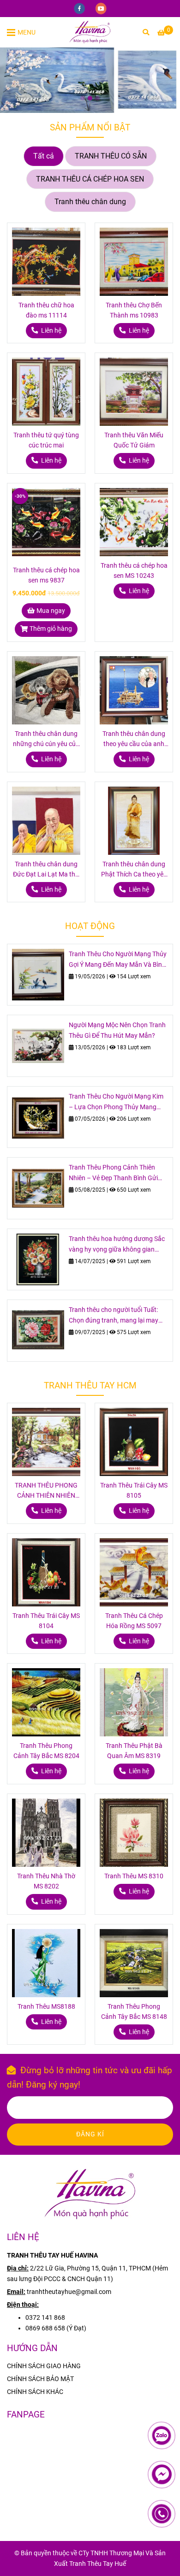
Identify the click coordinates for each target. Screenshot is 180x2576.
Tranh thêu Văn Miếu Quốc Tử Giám (134, 440)
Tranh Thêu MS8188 (46, 2007)
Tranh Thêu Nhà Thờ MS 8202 (46, 1881)
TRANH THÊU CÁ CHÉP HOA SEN (90, 179)
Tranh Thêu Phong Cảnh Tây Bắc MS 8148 (134, 2012)
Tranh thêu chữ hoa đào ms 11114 (46, 310)
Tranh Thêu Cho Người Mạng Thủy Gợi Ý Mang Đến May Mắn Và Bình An (118, 960)
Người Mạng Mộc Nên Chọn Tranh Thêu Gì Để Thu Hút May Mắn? (117, 1030)
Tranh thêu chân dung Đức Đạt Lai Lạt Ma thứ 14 (46, 870)
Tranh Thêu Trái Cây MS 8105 (134, 1491)
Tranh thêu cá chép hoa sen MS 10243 (134, 571)
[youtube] (101, 8)
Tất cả (44, 156)
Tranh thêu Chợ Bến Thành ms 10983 (134, 310)
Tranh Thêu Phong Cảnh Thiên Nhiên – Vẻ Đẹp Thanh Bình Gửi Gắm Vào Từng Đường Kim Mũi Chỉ (118, 1173)
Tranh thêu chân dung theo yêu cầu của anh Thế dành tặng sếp (134, 740)
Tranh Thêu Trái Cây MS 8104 (46, 1621)
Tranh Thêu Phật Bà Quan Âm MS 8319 (134, 1751)
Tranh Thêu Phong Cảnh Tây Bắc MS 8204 (46, 1751)
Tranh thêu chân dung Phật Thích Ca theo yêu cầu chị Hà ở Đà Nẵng (134, 870)
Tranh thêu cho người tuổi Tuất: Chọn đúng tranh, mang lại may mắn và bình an (114, 1316)
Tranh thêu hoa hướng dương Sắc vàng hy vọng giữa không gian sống (117, 1245)
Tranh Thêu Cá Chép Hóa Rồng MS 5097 (134, 1621)
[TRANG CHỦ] (90, 32)
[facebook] (80, 8)
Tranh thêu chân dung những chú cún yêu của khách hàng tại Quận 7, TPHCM (46, 740)
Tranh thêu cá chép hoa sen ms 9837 (46, 575)
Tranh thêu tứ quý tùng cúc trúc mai (46, 440)
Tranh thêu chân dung (90, 202)
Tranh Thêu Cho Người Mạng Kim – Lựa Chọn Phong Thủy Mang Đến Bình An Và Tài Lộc (116, 1103)
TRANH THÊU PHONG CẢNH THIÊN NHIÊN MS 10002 (46, 1491)
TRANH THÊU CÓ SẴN (111, 156)
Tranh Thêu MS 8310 (134, 1876)
